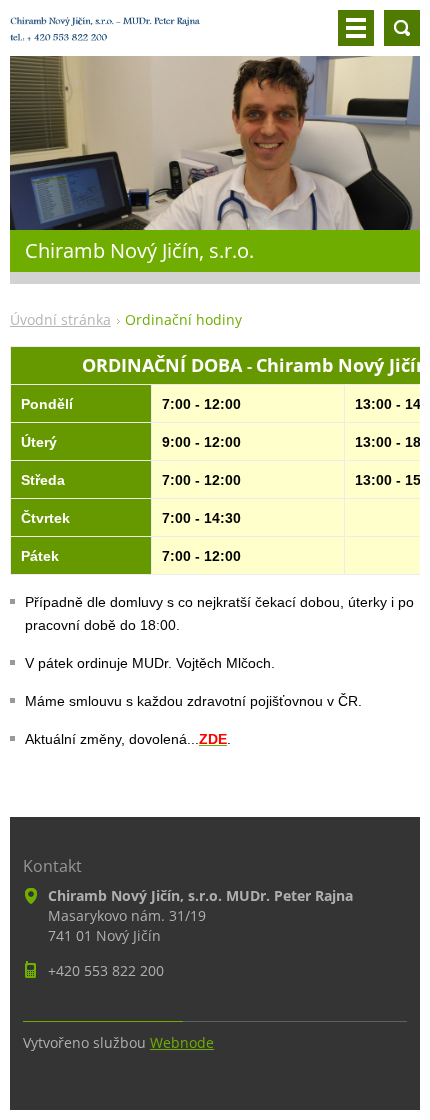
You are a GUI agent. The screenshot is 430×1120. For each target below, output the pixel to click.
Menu (356, 28)
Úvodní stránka (60, 319)
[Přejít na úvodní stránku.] (105, 36)
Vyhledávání (402, 28)
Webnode (182, 1042)
